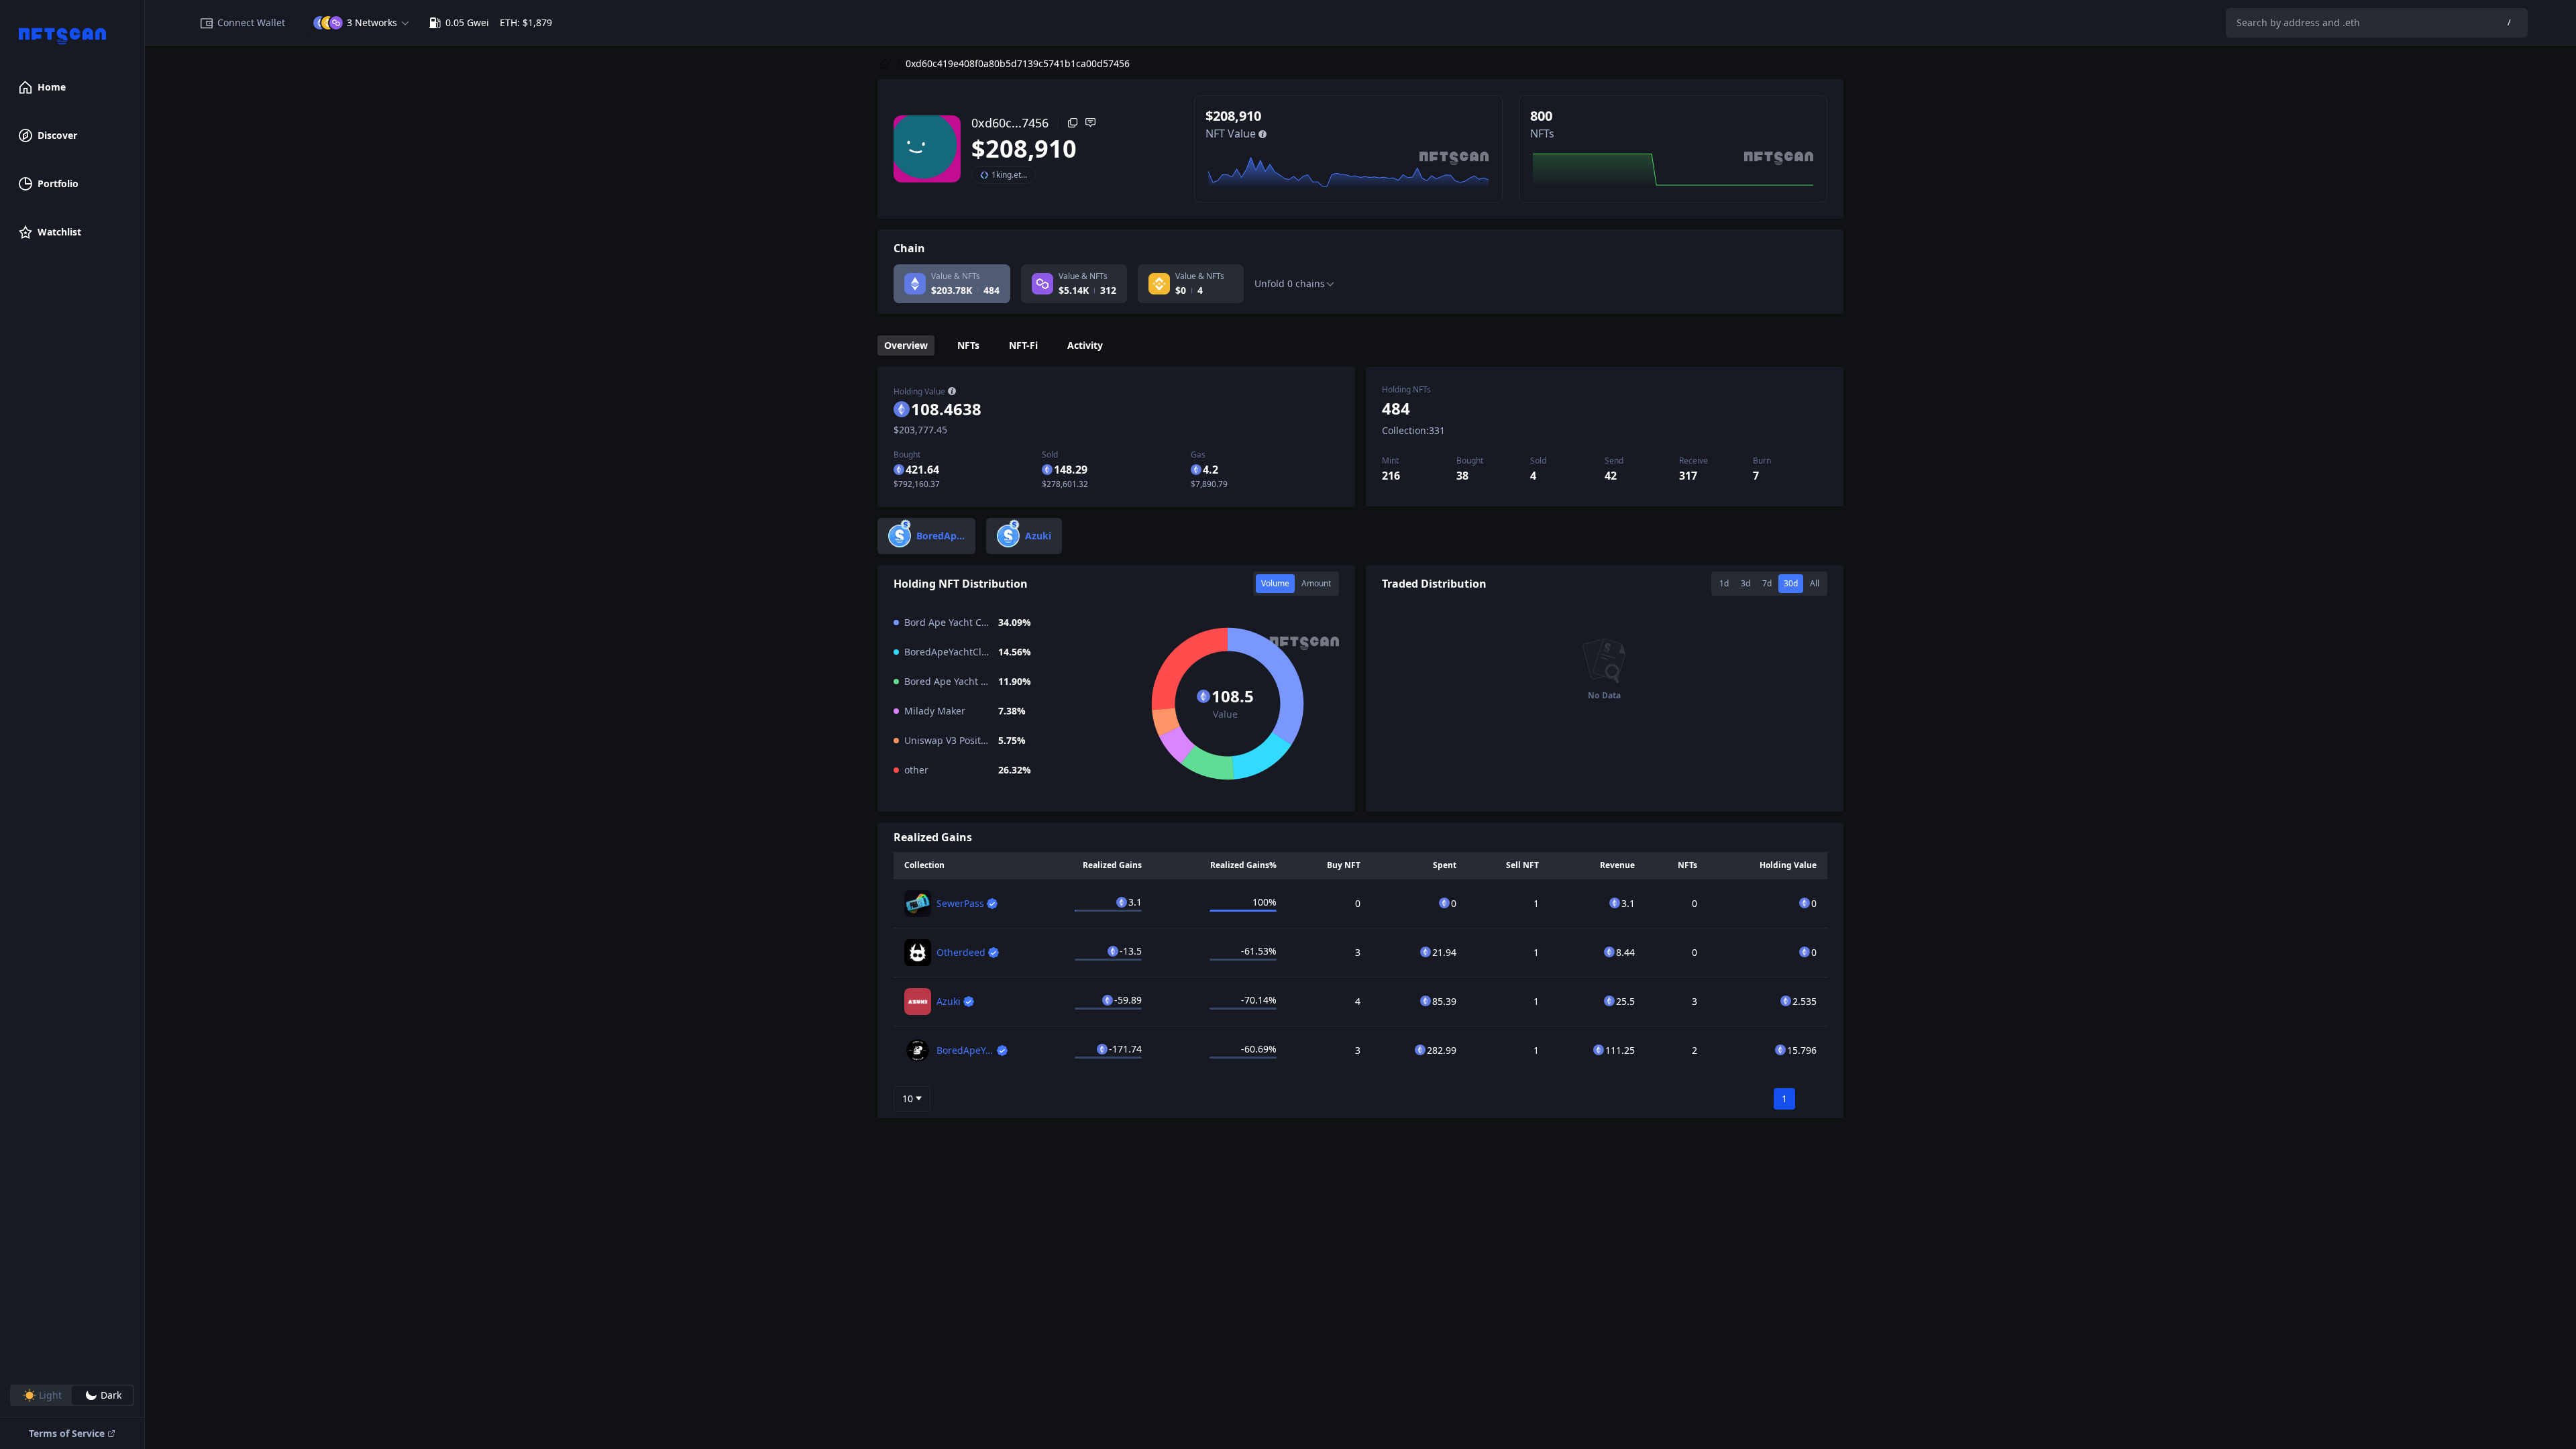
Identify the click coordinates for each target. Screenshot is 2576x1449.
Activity (1085, 345)
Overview (906, 345)
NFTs (968, 345)
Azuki (949, 1001)
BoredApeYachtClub (981, 1050)
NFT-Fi (1023, 345)
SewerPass (960, 903)
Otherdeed (961, 952)
